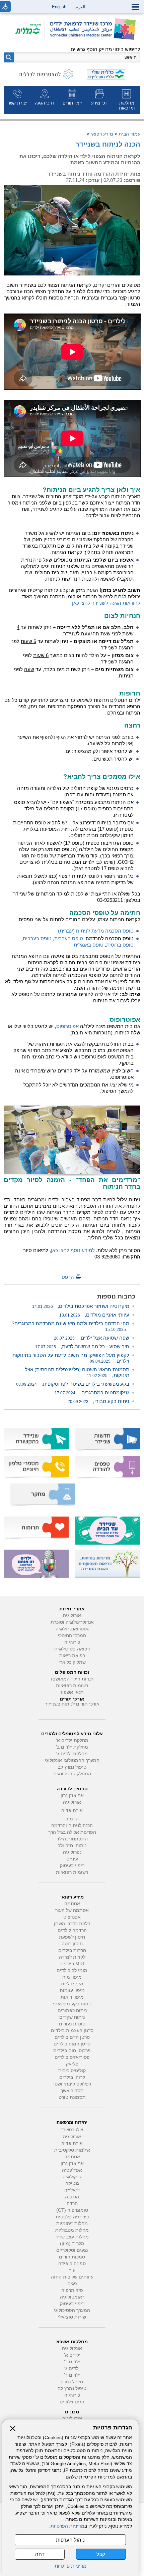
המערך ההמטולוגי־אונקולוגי (72, 1760)
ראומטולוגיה (72, 2297)
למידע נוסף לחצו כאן (73, 1250)
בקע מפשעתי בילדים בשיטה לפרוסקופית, (73, 1384)
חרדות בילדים (72, 1950)
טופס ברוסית (120, 945)
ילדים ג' (72, 2368)
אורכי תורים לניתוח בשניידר (72, 1704)
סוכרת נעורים (72, 2024)
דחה (40, 2554)
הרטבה (72, 2197)
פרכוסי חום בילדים (72, 2051)
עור (72, 2270)
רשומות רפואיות (72, 1686)
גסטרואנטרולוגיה (72, 1629)
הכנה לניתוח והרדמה (72, 1826)
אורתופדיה (72, 1811)
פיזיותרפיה (72, 2290)
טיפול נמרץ (72, 2382)
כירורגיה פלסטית (72, 2217)
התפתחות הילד (72, 1839)
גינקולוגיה (72, 2177)
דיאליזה (72, 2190)
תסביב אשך (72, 2091)
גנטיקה (72, 2184)
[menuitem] (127, 100)
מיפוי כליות (72, 1984)
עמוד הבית (129, 134)
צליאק (72, 2064)
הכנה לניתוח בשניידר (108, 144)
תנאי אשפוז (72, 1692)
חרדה (72, 2204)
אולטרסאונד (72, 2130)
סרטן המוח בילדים (72, 2044)
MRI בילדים (72, 1964)
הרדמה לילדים (72, 1930)
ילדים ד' (72, 2375)
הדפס (68, 1277)
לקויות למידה (72, 1957)
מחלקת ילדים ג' (72, 1754)
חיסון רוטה (72, 1944)
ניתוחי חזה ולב (72, 1846)
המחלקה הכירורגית (72, 1774)
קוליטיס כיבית (72, 2071)
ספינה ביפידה (72, 2264)
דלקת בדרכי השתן (72, 1924)
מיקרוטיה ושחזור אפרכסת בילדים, (81, 1306)
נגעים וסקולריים (72, 2250)
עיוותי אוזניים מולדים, (94, 1315)
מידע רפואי (102, 134)
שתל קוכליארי (72, 1662)
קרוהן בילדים (72, 2077)
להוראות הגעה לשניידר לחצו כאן (106, 603)
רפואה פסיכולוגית (72, 1649)
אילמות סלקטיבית (72, 2150)
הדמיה (72, 1819)
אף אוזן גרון (72, 1796)
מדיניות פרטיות (70, 2566)
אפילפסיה (72, 2170)
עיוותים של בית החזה (72, 2277)
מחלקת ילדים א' (72, 1740)
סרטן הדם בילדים (72, 2037)
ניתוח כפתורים (72, 2011)
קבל (101, 2554)
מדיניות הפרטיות (67, 2526)
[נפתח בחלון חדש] (30, 30)
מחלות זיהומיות (72, 2224)
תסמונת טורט (72, 2097)
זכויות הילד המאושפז (72, 1679)
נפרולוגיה (72, 1852)
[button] (9, 57)
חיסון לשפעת (72, 1937)
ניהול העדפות (70, 2540)
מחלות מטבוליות (72, 2230)
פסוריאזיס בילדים (72, 2057)
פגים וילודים (72, 2402)
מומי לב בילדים (72, 1970)
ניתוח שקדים (72, 2017)
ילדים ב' (72, 2362)
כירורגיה (72, 1642)
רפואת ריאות (72, 1656)
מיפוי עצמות (72, 1991)
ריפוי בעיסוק (72, 1866)
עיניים (72, 1859)
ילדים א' (72, 2355)
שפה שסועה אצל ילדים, (92, 1338)
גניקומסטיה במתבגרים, (92, 1393)
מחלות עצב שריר (72, 2237)
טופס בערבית (37, 938)
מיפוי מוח (72, 1977)
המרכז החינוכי (72, 1636)
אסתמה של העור (72, 1910)
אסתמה (72, 1904)
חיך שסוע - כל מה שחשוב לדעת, (82, 1346)
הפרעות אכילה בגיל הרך (72, 1832)
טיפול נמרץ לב (72, 1767)
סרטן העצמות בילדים (72, 2031)
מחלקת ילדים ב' (72, 1747)
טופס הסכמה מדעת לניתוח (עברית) (96, 931)
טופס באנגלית (89, 945)
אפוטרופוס (67, 1026)
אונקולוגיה (72, 2348)
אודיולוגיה (72, 2419)
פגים (72, 2284)
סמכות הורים (72, 2257)
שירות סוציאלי (72, 2317)
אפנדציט (72, 1917)
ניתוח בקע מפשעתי (72, 2004)
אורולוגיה (72, 1616)
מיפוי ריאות (72, 1997)
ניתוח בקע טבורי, (98, 1401)
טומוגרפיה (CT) (72, 2210)
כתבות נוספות (116, 1297)
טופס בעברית (69, 938)
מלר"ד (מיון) (72, 2244)
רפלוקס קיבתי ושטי (72, 2084)
